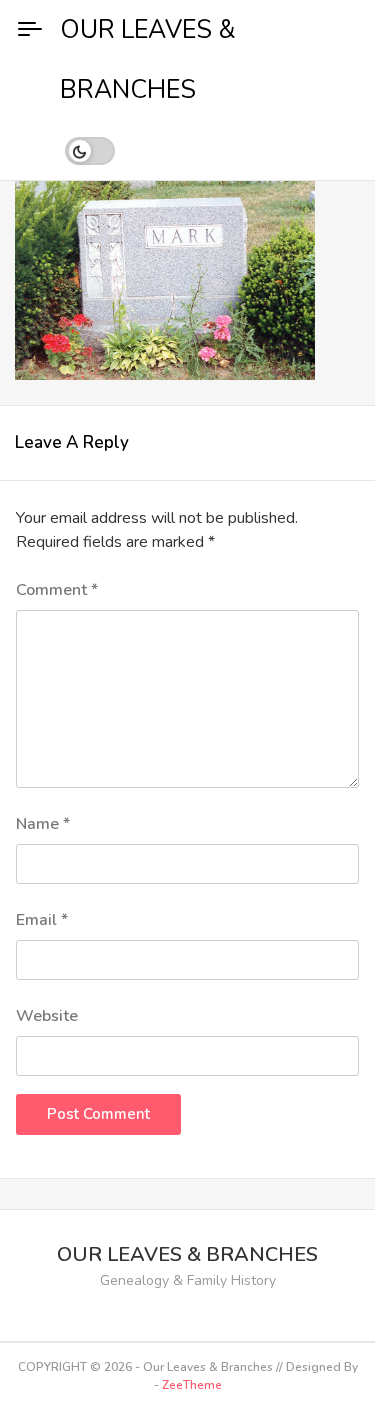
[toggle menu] (30, 30)
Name (43, 824)
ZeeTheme (192, 1385)
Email (42, 920)
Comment (57, 590)
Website (47, 1016)
